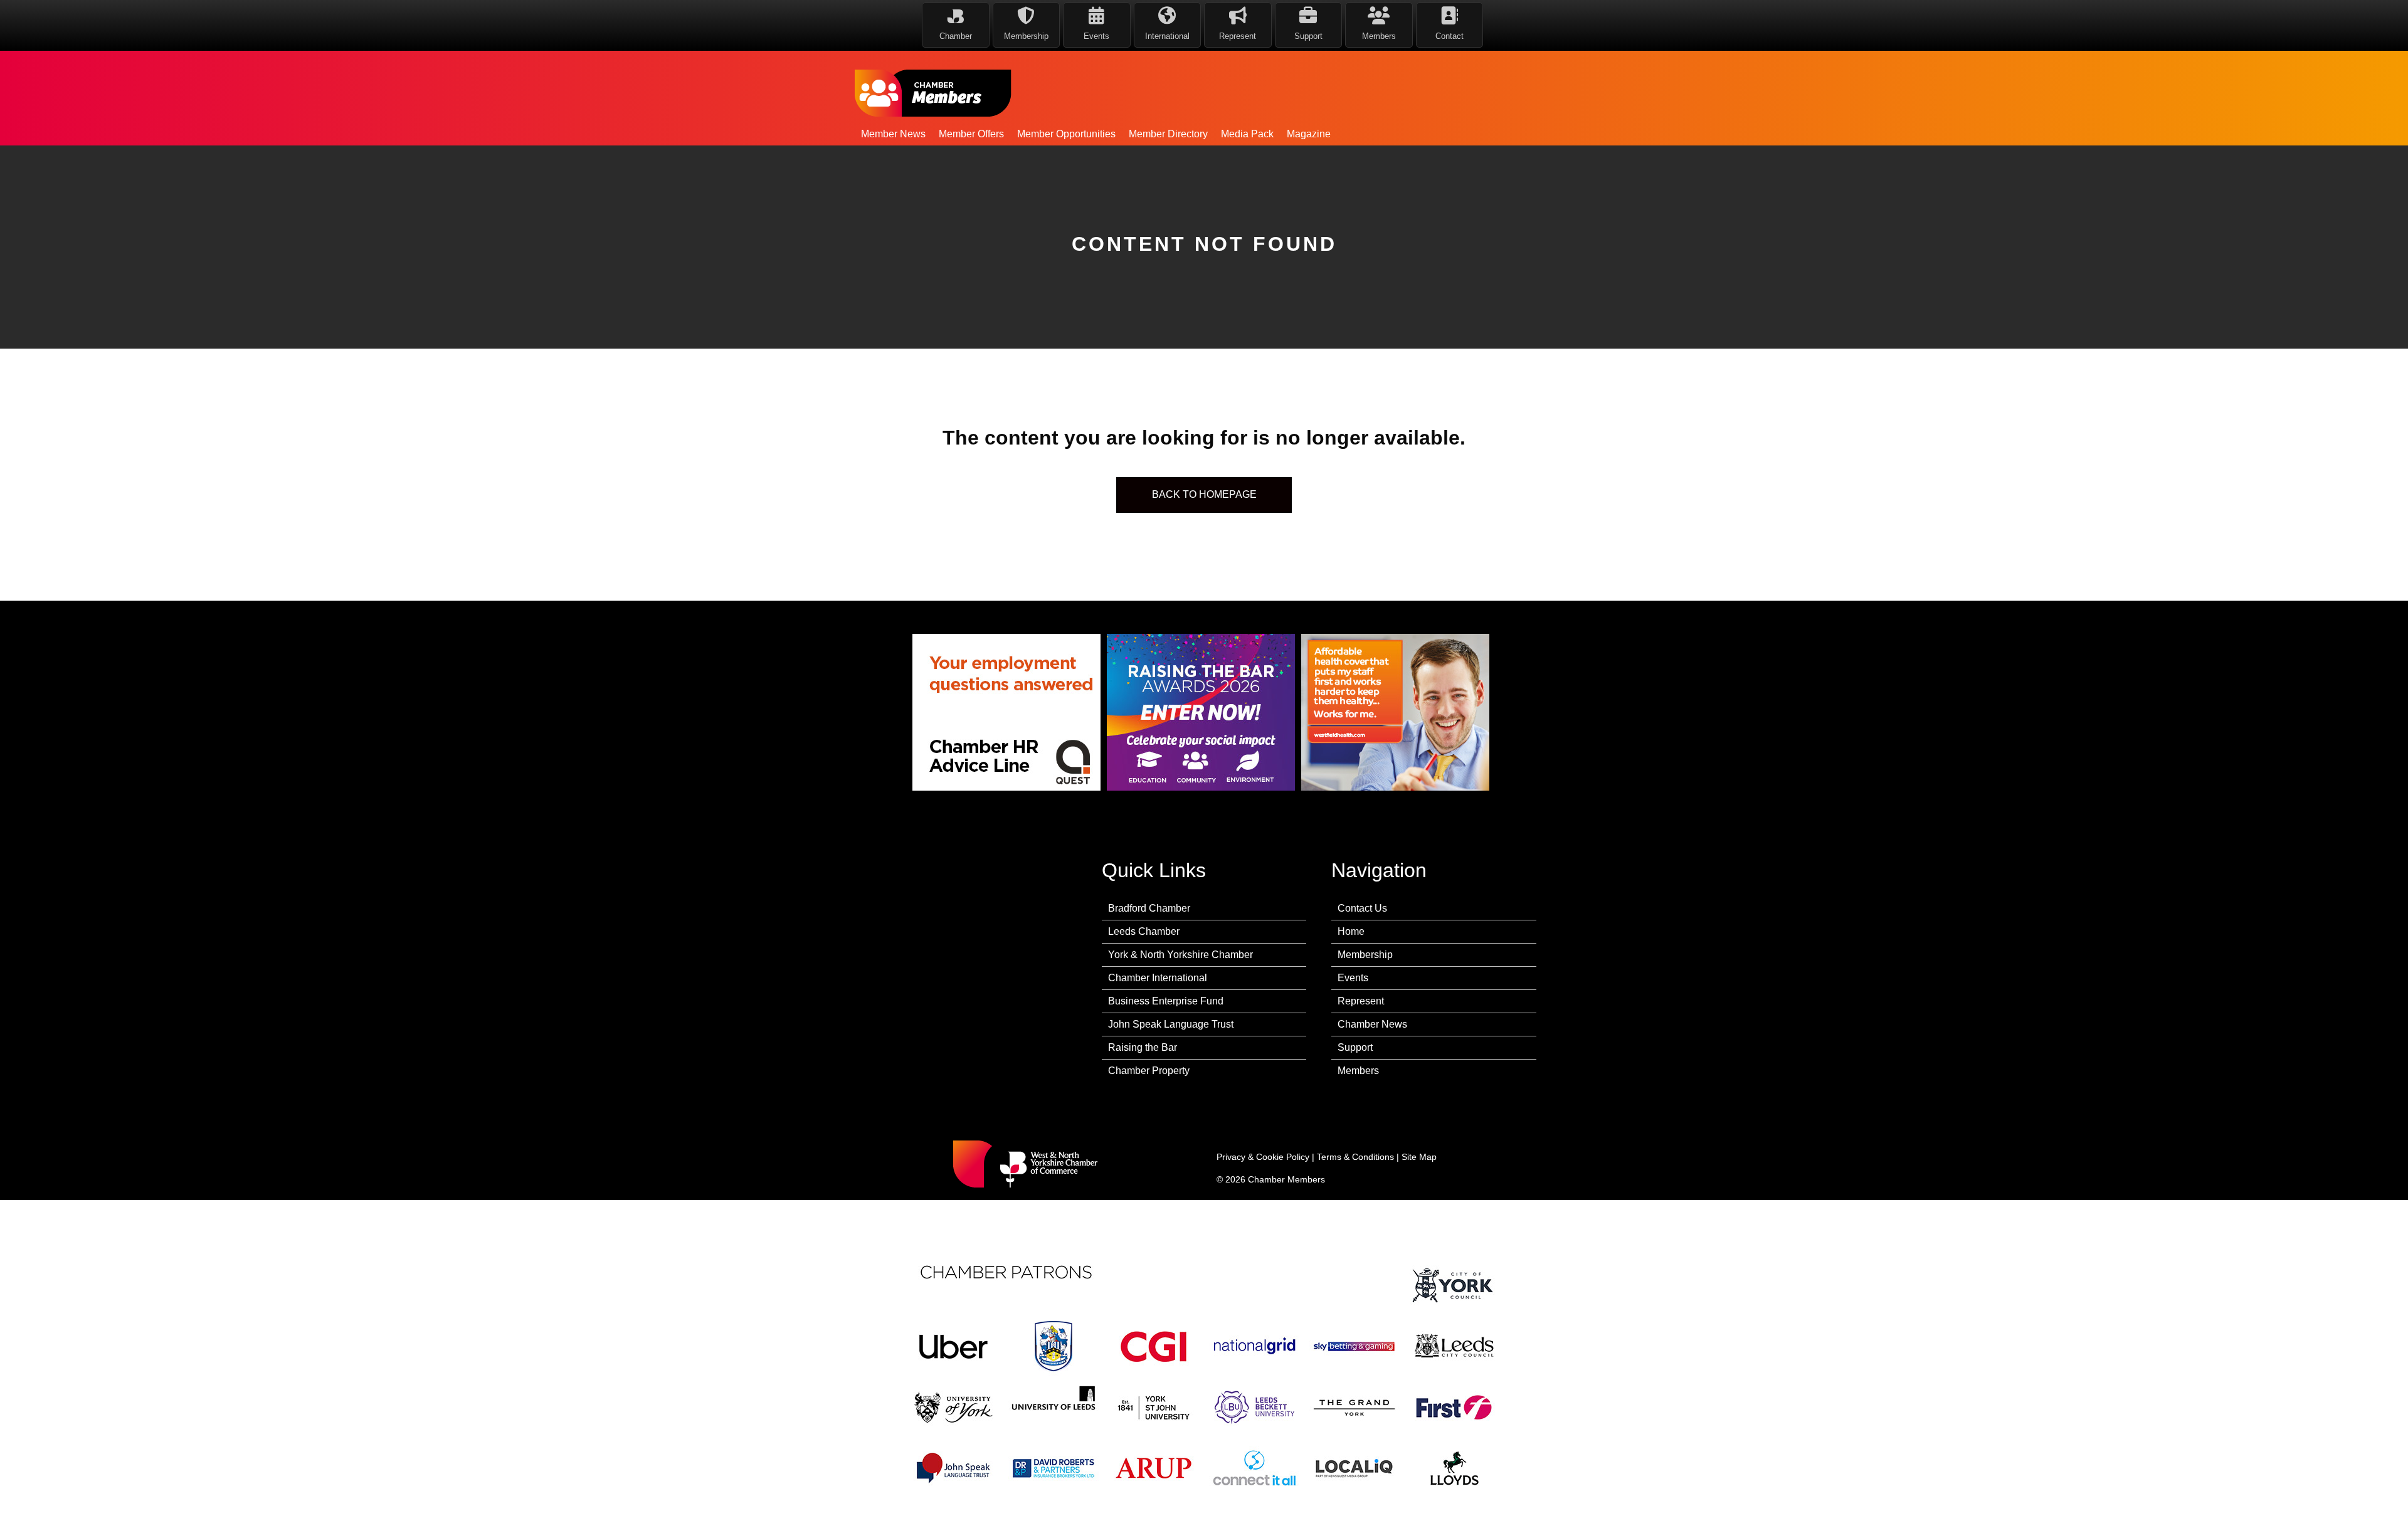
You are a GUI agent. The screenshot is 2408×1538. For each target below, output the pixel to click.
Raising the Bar (1143, 1047)
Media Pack (1247, 134)
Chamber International (1158, 978)
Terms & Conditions (1355, 1157)
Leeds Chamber (1144, 931)
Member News (893, 134)
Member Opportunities (1066, 134)
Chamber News (1372, 1024)
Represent (1361, 1001)
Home (1351, 931)
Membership (1365, 955)
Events (1353, 978)
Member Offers (971, 134)
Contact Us (1362, 908)
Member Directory (1168, 134)
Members (1358, 1071)
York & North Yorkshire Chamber (1180, 955)
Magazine (1309, 134)
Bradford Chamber (1149, 908)
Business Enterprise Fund (1166, 1001)
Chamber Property (1149, 1071)
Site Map (1419, 1157)
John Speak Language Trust (1171, 1024)
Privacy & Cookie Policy (1263, 1157)
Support (1355, 1047)
